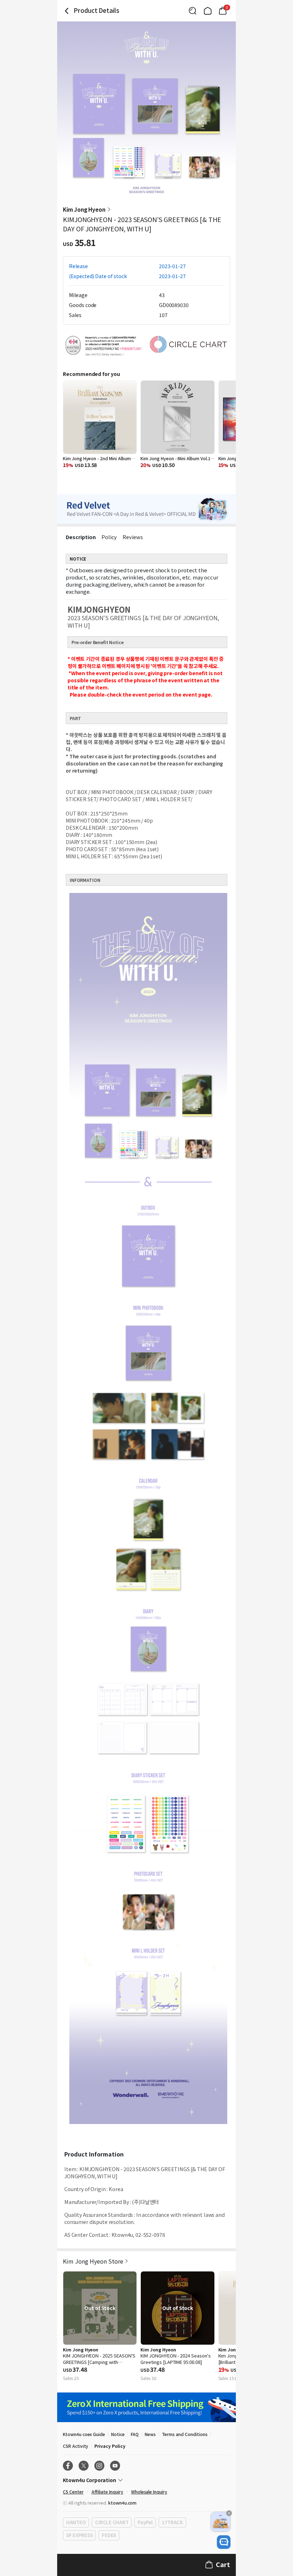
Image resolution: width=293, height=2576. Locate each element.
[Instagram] (99, 2466)
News (150, 2434)
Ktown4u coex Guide (84, 2434)
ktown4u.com (122, 2503)
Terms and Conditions (185, 2434)
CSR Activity (76, 2446)
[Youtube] (115, 2466)
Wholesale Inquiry (149, 2492)
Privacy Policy (110, 2446)
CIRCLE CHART (112, 2522)
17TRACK (172, 2522)
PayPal (145, 2522)
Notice (118, 2434)
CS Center (73, 2492)
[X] (84, 2466)
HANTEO (76, 2522)
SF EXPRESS (79, 2535)
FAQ (135, 2434)
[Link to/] (208, 11)
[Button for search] (193, 11)
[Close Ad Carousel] (229, 2513)
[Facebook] (68, 2466)
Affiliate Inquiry (107, 2492)
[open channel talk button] (224, 2542)
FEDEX (109, 2535)
